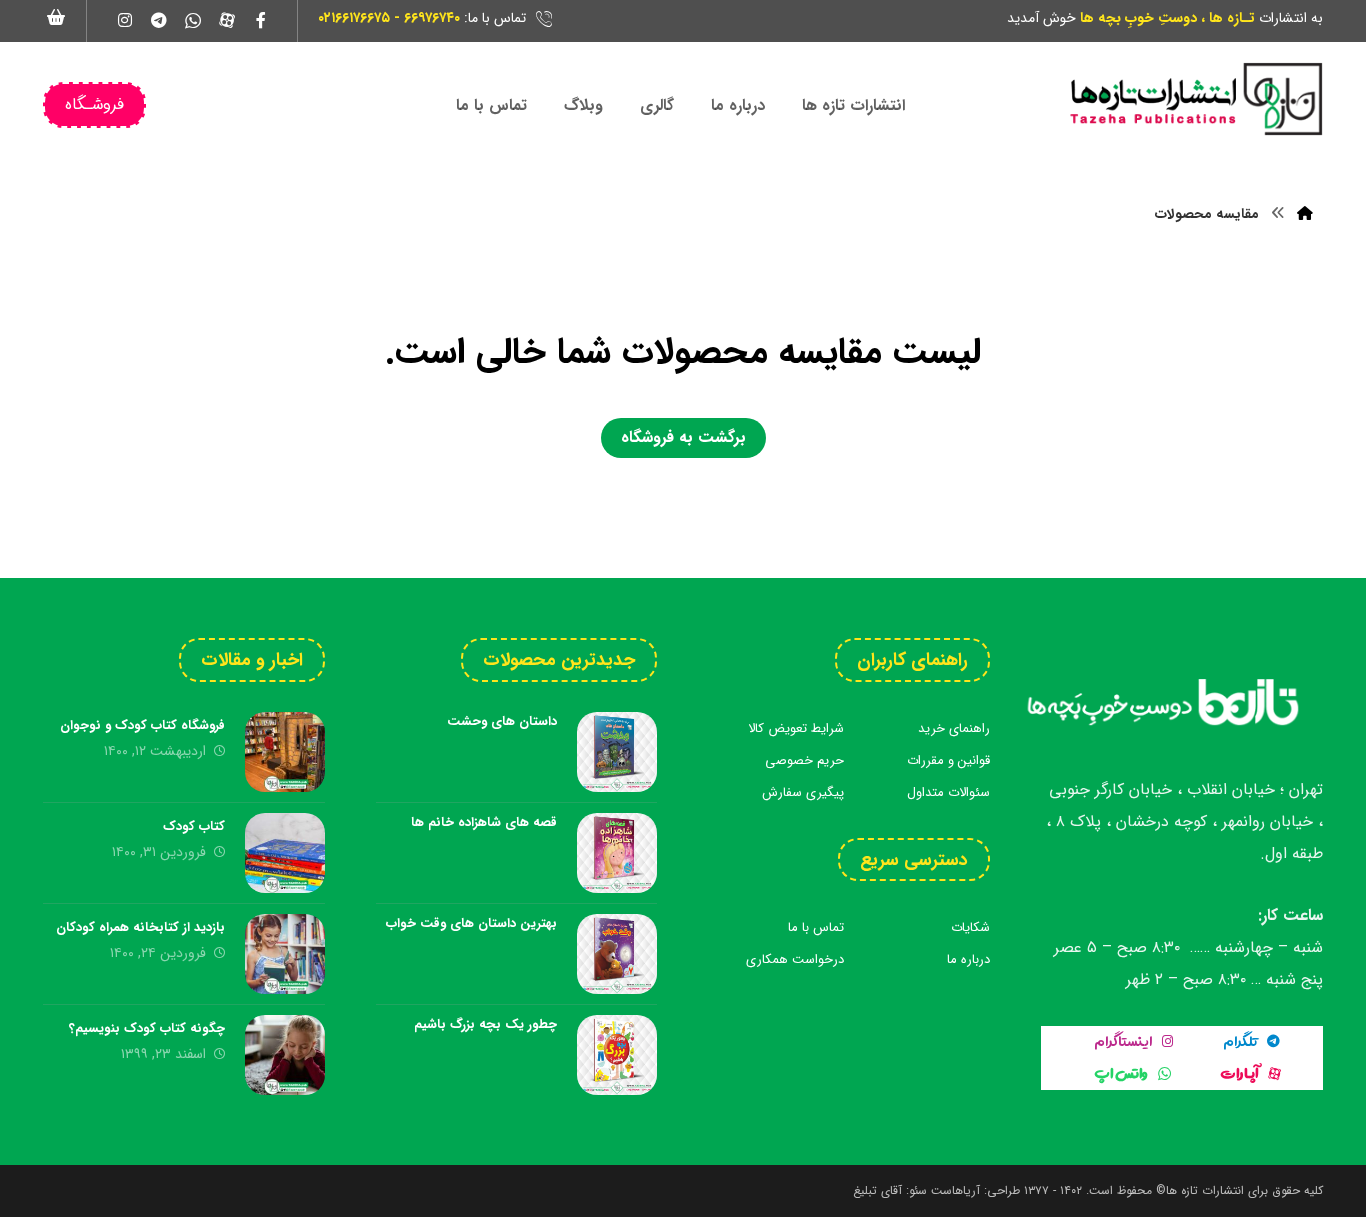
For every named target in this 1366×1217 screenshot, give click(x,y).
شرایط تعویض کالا (796, 728)
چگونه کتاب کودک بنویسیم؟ (147, 1028)
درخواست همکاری (795, 959)
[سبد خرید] (57, 16)
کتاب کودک (194, 826)
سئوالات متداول (948, 792)
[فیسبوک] (261, 20)
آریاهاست (955, 1190)
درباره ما (968, 959)
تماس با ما (816, 927)
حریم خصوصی (804, 760)
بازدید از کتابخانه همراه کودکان (140, 927)
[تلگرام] (159, 20)
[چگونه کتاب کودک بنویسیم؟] (285, 1055)
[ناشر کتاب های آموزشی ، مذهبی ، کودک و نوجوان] (1195, 99)
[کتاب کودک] (285, 853)
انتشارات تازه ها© (1198, 1190)
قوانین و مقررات (948, 760)
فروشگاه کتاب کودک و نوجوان (142, 725)
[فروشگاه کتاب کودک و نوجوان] (285, 752)
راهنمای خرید (954, 728)
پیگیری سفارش (803, 792)
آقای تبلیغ (877, 1190)
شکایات (970, 927)
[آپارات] (227, 20)
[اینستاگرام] (125, 20)
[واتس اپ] (193, 20)
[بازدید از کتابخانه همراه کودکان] (285, 954)
